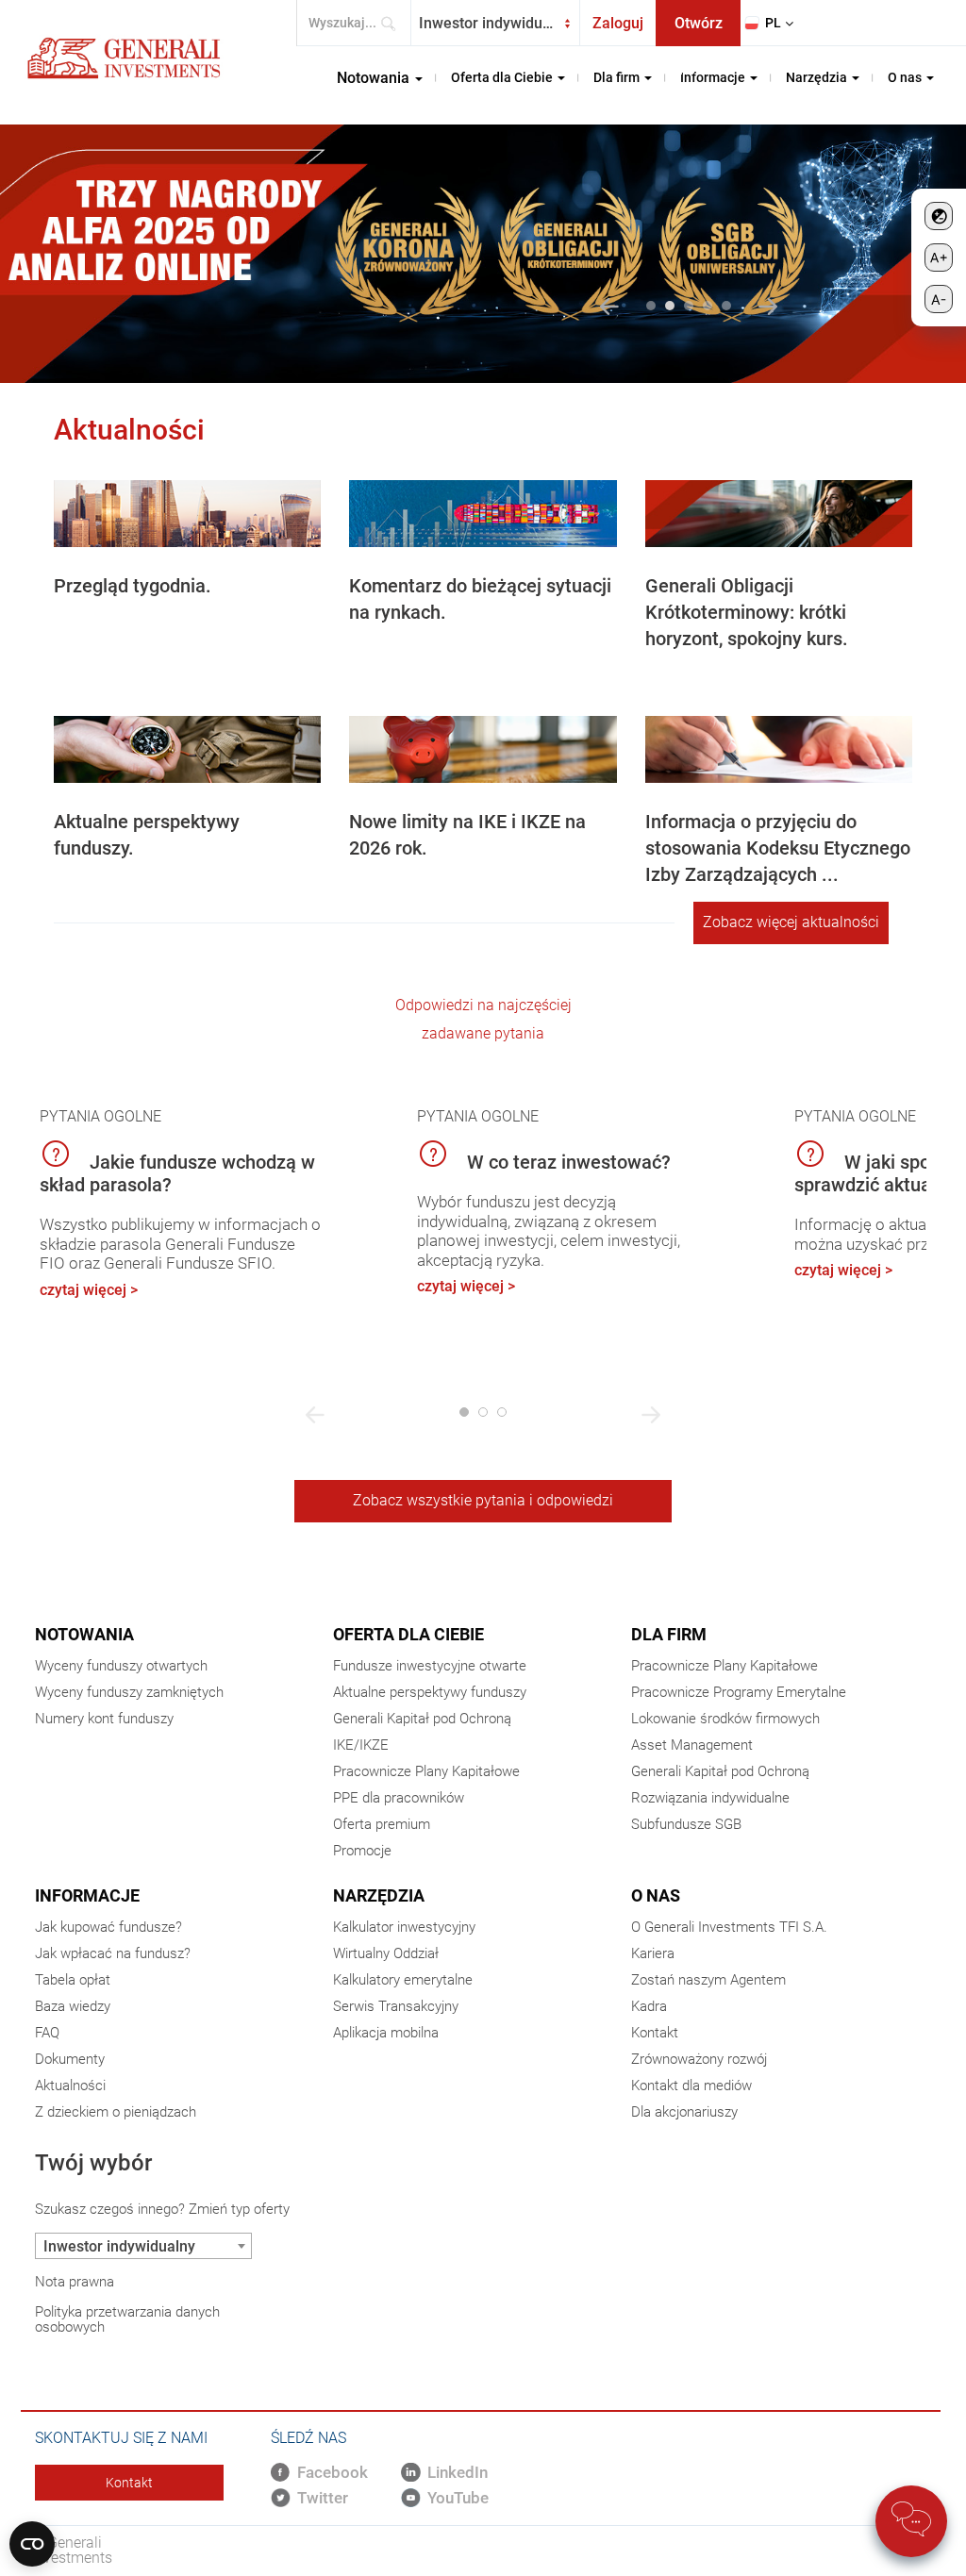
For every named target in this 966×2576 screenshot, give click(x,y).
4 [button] (708, 306)
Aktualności (70, 2086)
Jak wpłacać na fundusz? (113, 1953)
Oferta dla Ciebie (408, 1634)
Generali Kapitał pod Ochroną (422, 1719)
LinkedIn (458, 2472)
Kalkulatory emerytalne (403, 1980)
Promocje (362, 1851)
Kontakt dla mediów (691, 2086)
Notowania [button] (375, 78)
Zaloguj (618, 23)
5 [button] (726, 306)
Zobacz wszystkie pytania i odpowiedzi (483, 1500)
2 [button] (670, 306)
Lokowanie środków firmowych (725, 1719)
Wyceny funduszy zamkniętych (129, 1692)
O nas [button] (906, 77)
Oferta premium (382, 1824)
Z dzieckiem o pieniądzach (116, 2112)
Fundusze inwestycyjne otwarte (430, 1666)
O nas (656, 1895)
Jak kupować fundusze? (108, 1927)
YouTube (458, 2498)
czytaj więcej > (89, 1290)
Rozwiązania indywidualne (710, 1798)
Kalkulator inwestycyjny (404, 1927)
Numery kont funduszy (104, 1719)
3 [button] (689, 306)
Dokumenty (70, 2059)
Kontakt (655, 2033)
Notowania (84, 1634)
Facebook (333, 2472)
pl (773, 23)
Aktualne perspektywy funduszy (430, 1692)
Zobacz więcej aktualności (791, 922)
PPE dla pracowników (399, 1798)
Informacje (87, 1895)
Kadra (649, 2006)
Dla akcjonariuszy (684, 2112)
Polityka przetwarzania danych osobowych (127, 2319)
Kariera (653, 1953)
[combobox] (495, 23)
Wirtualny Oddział (386, 1953)
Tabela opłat (73, 1980)
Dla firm (669, 1634)
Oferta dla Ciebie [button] (503, 77)
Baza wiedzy (73, 2006)
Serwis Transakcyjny (396, 2006)
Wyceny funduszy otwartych (121, 1666)
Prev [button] (609, 307)
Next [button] (768, 307)
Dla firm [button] (618, 77)
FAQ (47, 2033)
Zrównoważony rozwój (699, 2059)
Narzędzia (379, 1895)
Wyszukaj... (394, 23)
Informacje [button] (714, 77)
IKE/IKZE (361, 1745)
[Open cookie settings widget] (32, 2544)
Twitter (323, 2498)
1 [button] (651, 306)
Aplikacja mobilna (386, 2033)
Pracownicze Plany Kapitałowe (426, 1771)
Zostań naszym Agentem (708, 1980)
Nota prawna (75, 2282)
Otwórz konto (699, 30)
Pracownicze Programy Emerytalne (739, 1692)
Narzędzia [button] (818, 77)
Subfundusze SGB (686, 1824)
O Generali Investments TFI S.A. (729, 1927)
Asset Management (692, 1745)
